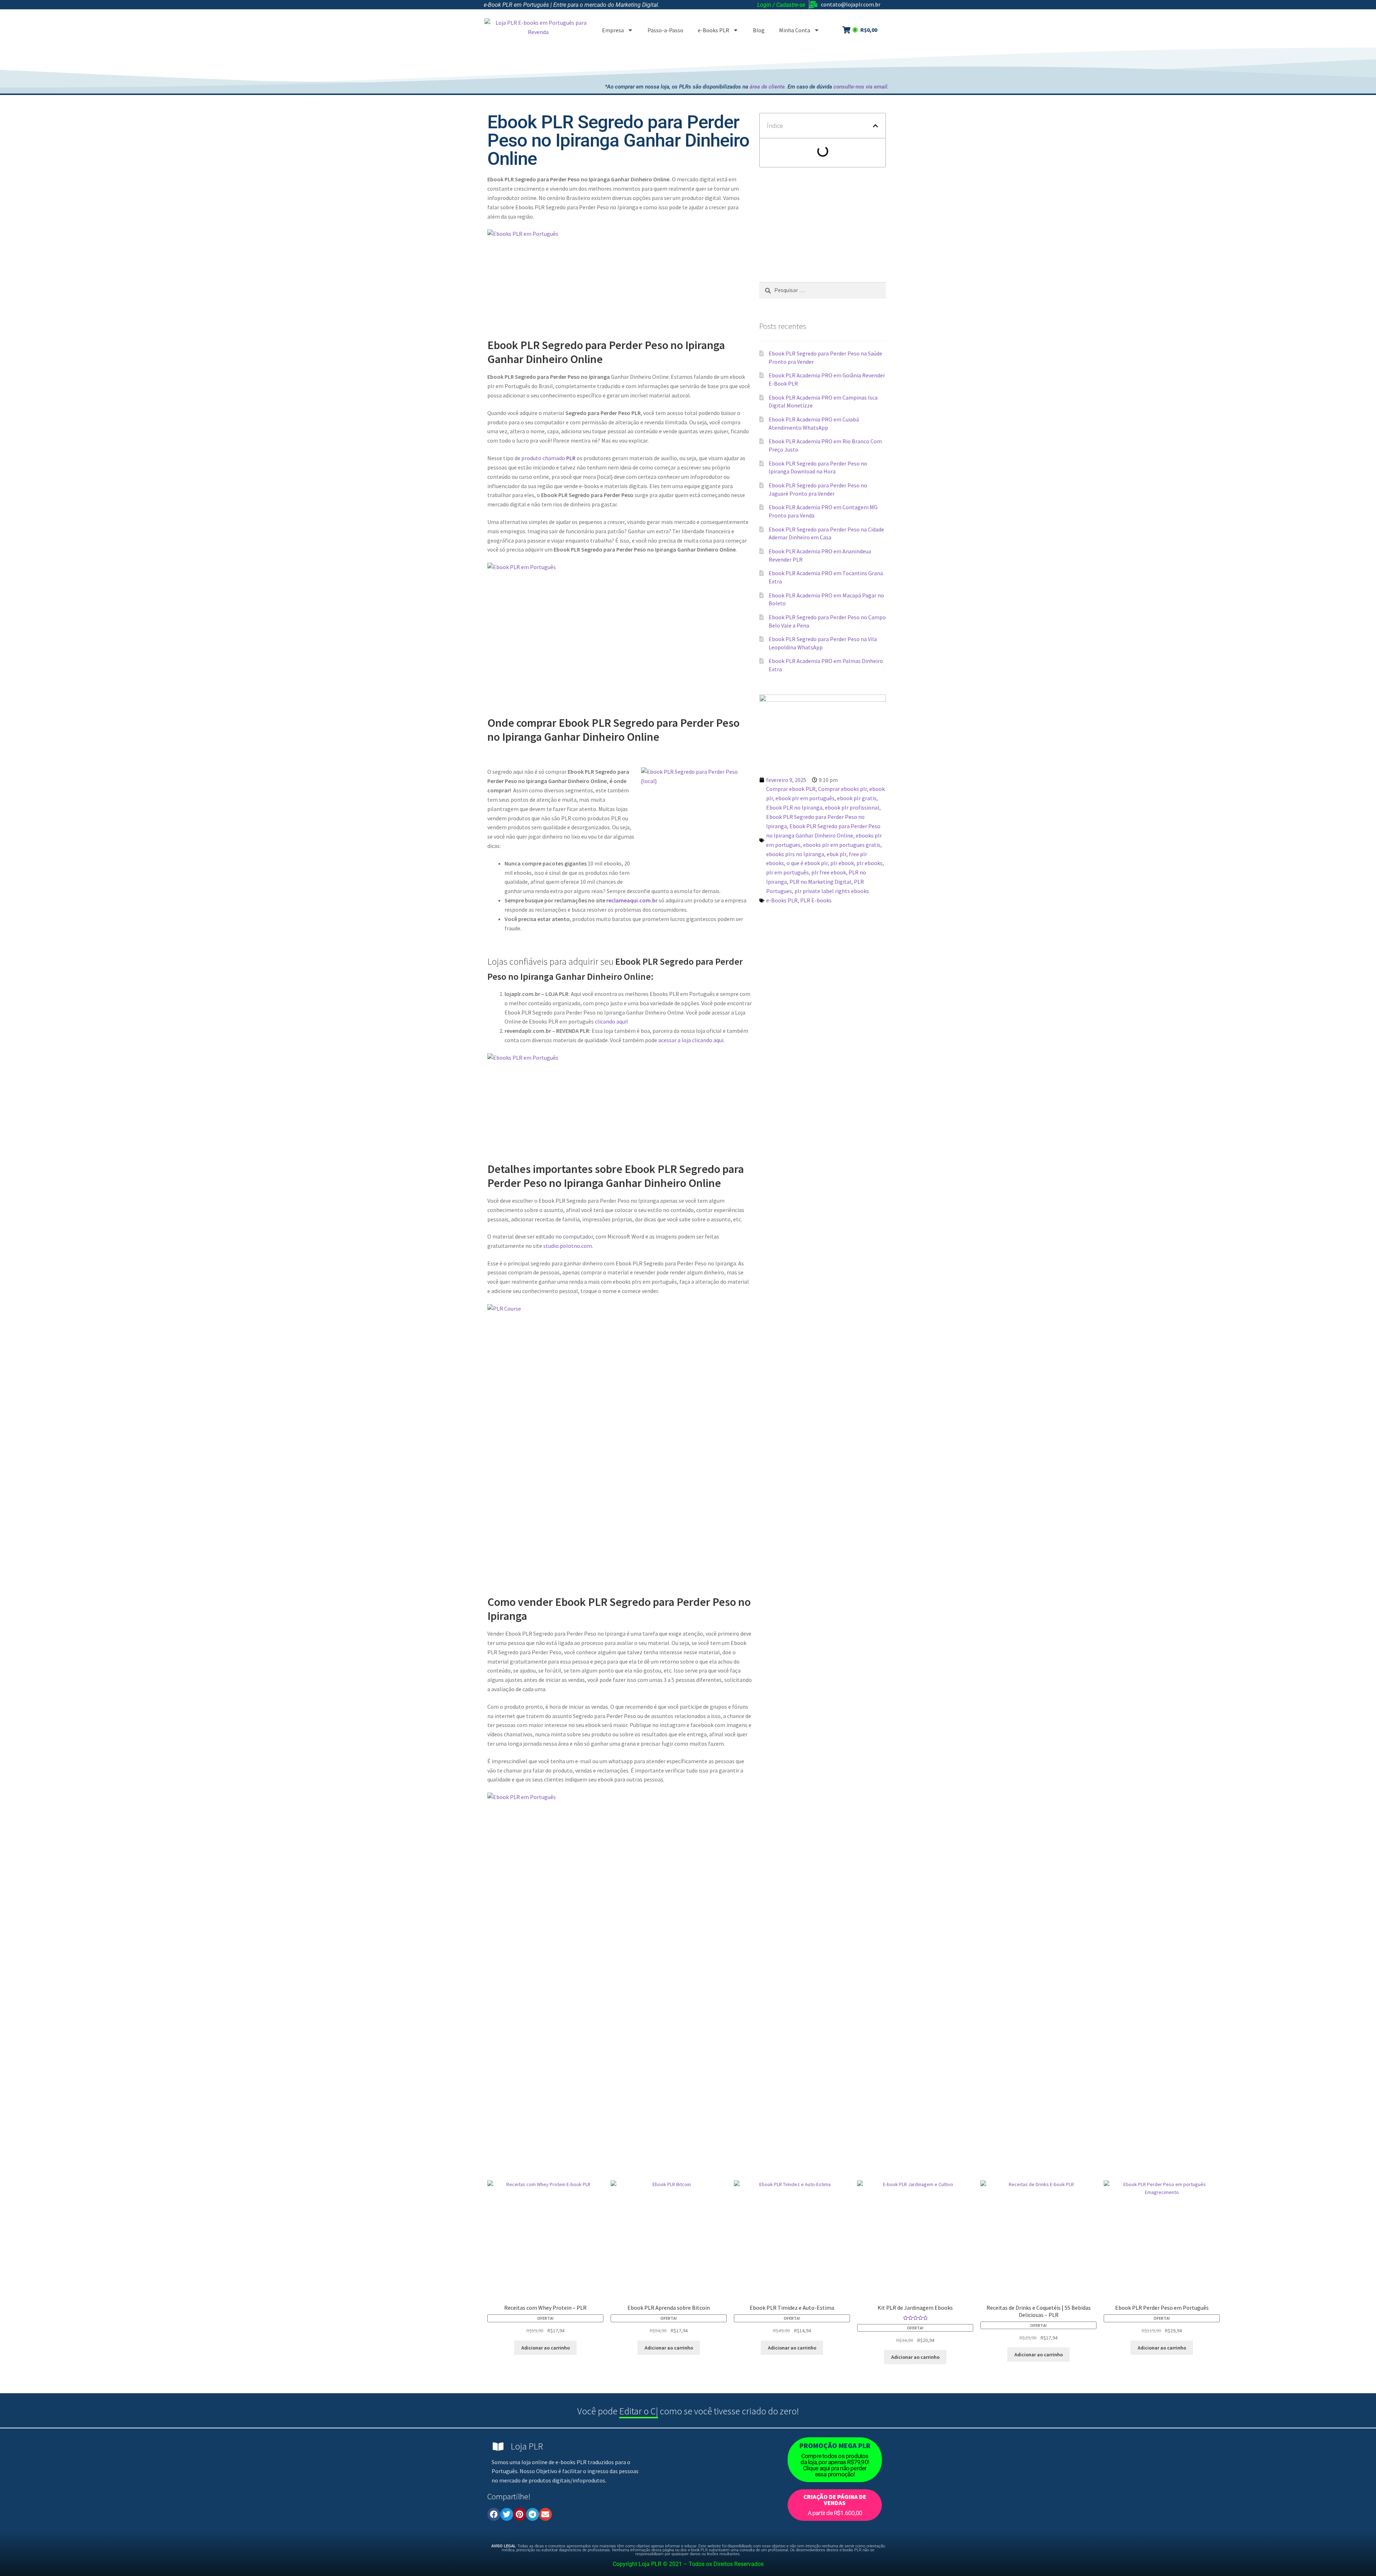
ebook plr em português (805, 798)
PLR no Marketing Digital (820, 882)
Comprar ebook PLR (791, 789)
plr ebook (842, 863)
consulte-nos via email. (861, 87)
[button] (875, 126)
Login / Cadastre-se (781, 5)
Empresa (613, 30)
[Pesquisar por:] (823, 290)
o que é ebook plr (807, 863)
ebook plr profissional (852, 807)
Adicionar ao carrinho (546, 2348)
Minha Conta (795, 30)
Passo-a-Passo (665, 30)
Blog (759, 30)
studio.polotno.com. (568, 1246)
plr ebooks (869, 863)
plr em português (787, 872)
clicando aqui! (611, 1021)
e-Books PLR (713, 30)
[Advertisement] (758, 63)
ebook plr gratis (857, 798)
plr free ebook (829, 872)
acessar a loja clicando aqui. (691, 1040)
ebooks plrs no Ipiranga (795, 854)
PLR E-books (816, 900)
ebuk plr (837, 854)
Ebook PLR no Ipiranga (794, 807)
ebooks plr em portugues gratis (842, 845)
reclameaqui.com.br (631, 900)
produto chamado (548, 458)
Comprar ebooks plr (842, 789)
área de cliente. (768, 87)
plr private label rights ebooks (832, 891)
